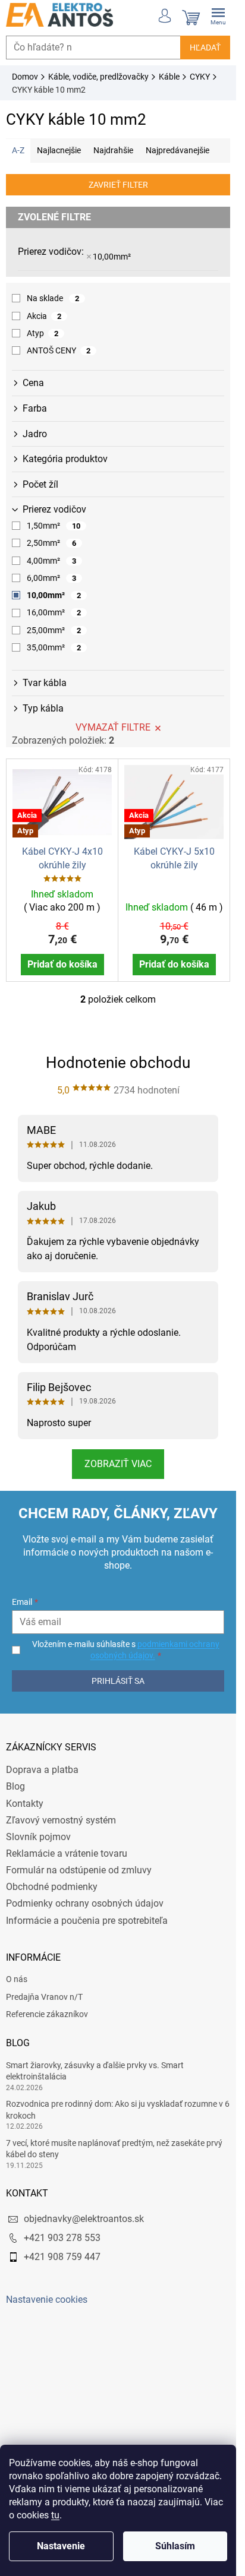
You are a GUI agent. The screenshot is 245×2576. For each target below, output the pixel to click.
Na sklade (53, 298)
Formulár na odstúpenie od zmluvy (79, 1870)
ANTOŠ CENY (59, 350)
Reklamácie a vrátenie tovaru (67, 1853)
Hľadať (205, 48)
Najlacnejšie (59, 150)
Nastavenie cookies (47, 2300)
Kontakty (25, 1804)
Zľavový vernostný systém (61, 1820)
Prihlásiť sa (118, 1681)
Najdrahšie (113, 150)
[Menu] (218, 15)
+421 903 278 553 (62, 2238)
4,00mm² (51, 561)
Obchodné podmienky (52, 1887)
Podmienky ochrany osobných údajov (85, 1903)
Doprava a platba (42, 1770)
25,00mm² (54, 630)
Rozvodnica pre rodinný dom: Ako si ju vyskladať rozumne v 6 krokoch (118, 2109)
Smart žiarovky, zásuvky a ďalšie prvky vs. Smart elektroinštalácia (95, 2071)
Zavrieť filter (118, 185)
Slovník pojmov (38, 1837)
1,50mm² (54, 526)
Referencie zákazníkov (47, 2014)
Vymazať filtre (113, 727)
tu (55, 2515)
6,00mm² (51, 578)
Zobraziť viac (118, 1464)
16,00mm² (54, 612)
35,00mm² (54, 647)
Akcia (44, 316)
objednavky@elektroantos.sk (84, 2219)
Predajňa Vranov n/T (44, 1997)
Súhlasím (175, 2546)
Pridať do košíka (62, 964)
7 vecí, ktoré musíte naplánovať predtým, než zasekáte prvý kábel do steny (114, 2149)
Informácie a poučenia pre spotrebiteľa (87, 1921)
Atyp (43, 333)
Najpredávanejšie (178, 150)
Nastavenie (61, 2546)
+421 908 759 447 (62, 2257)
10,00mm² (112, 257)
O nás (17, 1979)
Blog (15, 1786)
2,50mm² (51, 543)
